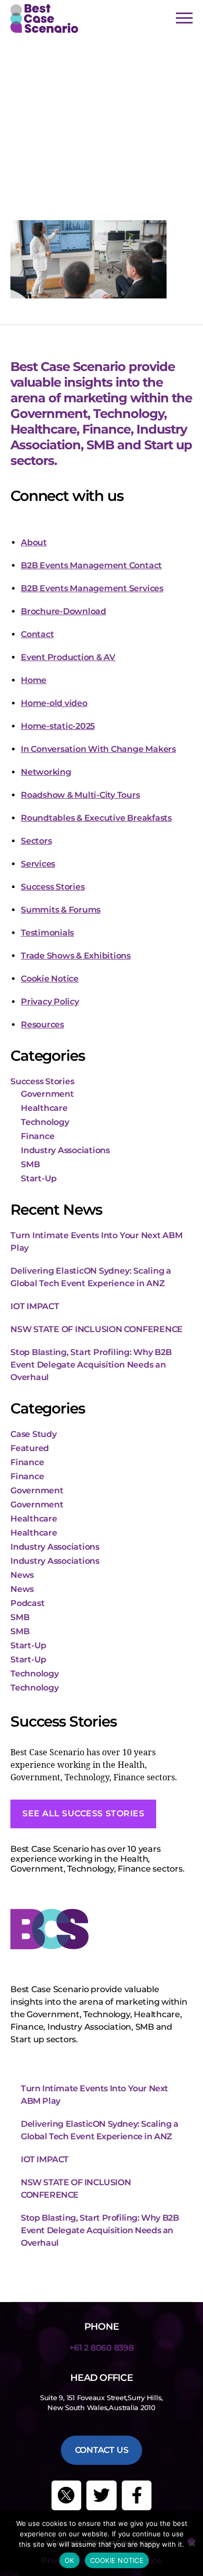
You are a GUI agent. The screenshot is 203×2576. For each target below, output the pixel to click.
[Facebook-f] (137, 2496)
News (22, 1575)
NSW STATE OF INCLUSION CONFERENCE (97, 1329)
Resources (42, 1025)
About (34, 542)
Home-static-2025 (58, 726)
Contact (37, 634)
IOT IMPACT (35, 1306)
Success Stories (53, 887)
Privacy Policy (50, 1002)
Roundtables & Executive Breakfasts (96, 818)
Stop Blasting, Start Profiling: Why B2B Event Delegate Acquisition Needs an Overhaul (91, 1365)
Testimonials (47, 933)
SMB (30, 1164)
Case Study (34, 1434)
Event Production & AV (68, 657)
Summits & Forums (61, 910)
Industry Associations (65, 1150)
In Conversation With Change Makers (98, 749)
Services (38, 864)
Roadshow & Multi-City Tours (80, 795)
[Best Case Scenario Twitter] (67, 2496)
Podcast (27, 1603)
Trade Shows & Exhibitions (76, 956)
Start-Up (39, 1178)
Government (47, 1094)
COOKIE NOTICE (117, 2560)
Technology (45, 1122)
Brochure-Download (64, 611)
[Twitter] (102, 2496)
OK (69, 2560)
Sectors (36, 841)
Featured (30, 1448)
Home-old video (54, 703)
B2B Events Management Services (92, 588)
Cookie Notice (50, 979)
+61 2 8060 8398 (101, 2348)
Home (34, 680)
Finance (37, 1136)
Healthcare (44, 1108)
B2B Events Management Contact (91, 565)
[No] (191, 2542)
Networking (46, 772)
